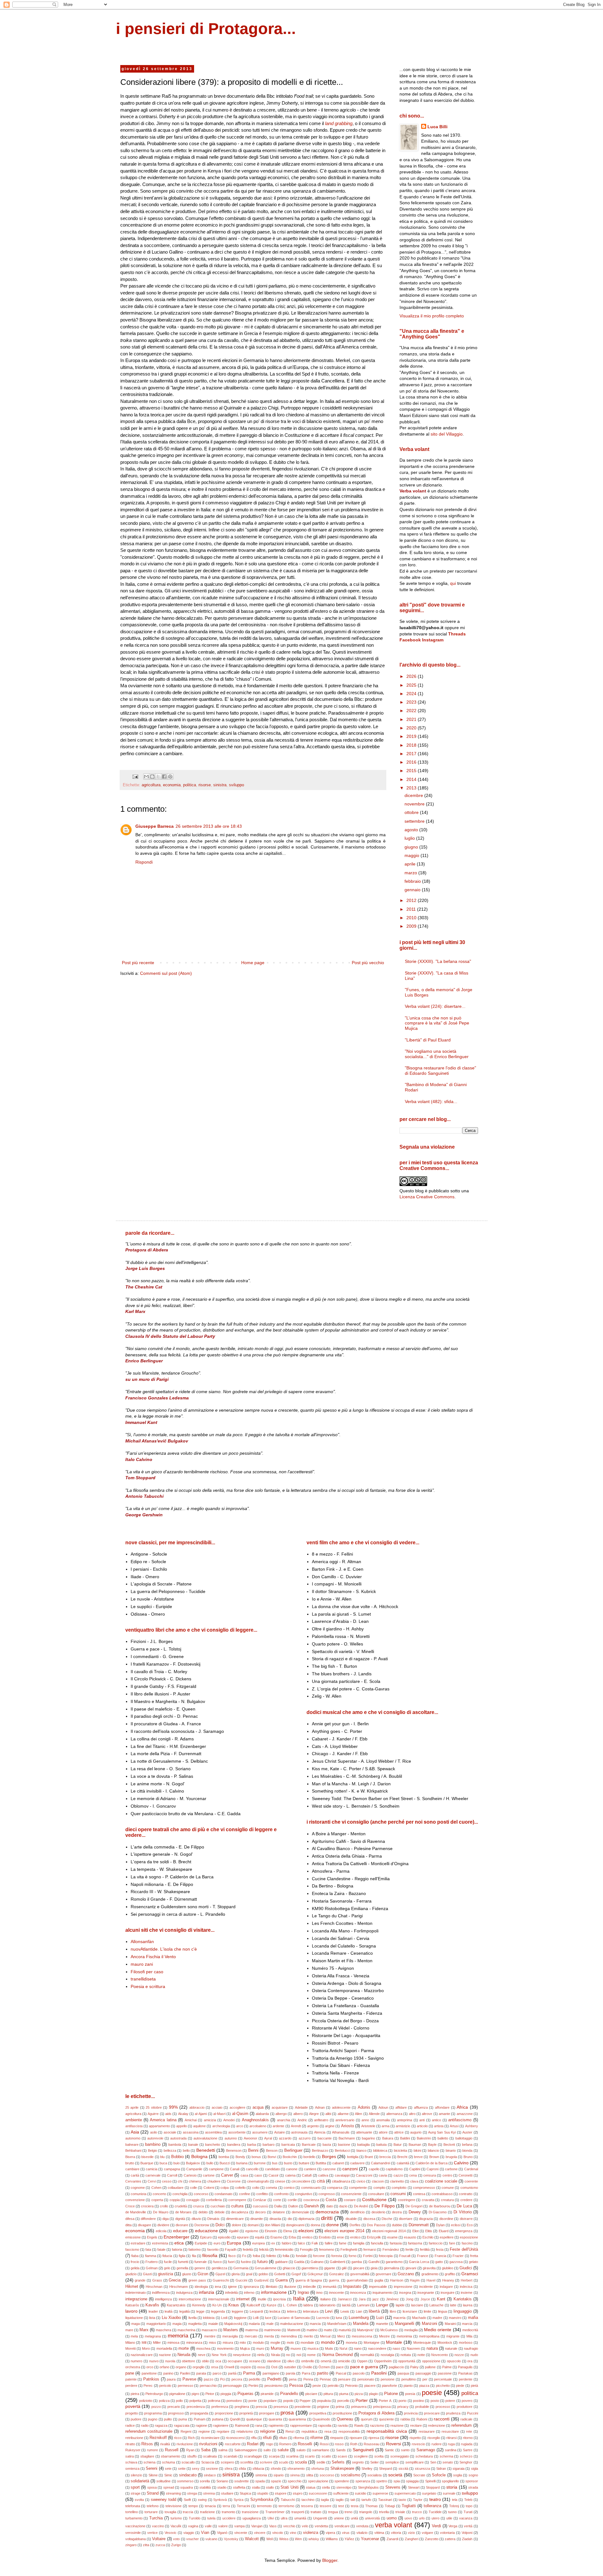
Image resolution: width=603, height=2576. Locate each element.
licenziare (410, 2311)
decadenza (240, 2212)
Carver (227, 2175)
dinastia (275, 2219)
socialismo (350, 2475)
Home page (253, 963)
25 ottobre (154, 2107)
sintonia (261, 2475)
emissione (133, 2237)
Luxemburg (359, 2318)
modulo (258, 2343)
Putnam (200, 2419)
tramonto (228, 2512)
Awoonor (250, 2138)
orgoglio (198, 2367)
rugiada (467, 2444)
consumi (398, 2194)
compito (379, 2188)
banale (193, 2145)
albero (298, 2114)
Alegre (314, 2114)
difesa (130, 2219)
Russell (172, 2450)
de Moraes (184, 2212)
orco (150, 2367)
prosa (287, 2413)
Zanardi (392, 2539)
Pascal (341, 2373)
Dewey (415, 2212)
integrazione (136, 2299)
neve (202, 2355)
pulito (168, 2419)
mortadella (164, 2348)
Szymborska (262, 2500)
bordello (309, 2157)
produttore (464, 2407)
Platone (391, 2394)
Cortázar (260, 2200)
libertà (374, 2311)
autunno (231, 2138)
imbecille (310, 2287)
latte (453, 2305)
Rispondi (144, 862)
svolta (139, 2500)
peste (317, 2386)
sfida (242, 2469)
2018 (412, 745)
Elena (288, 2231)
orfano (164, 2367)
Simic (168, 2475)
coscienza (311, 2200)
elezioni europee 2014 (344, 2231)
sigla (475, 2469)
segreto (358, 2462)
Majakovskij (233, 2324)
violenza (311, 2533)
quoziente (386, 2419)
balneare (132, 2145)
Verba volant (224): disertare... (435, 1006)
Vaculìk (176, 2526)
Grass (157, 2280)
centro (447, 2175)
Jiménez (392, 2299)
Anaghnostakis (255, 2120)
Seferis (338, 2462)
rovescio (418, 2444)
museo (296, 2348)
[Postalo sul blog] (152, 777)
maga (136, 2324)
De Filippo (384, 2206)
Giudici (466, 2268)
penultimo (409, 2379)
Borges (329, 2156)
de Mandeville (136, 2212)
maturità (345, 2330)
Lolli (256, 2318)
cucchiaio (218, 2206)
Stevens (393, 2487)
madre (437, 2318)
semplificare (415, 2462)
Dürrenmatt (419, 2225)
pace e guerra (364, 2367)
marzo (411, 873)
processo (443, 2407)
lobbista (209, 2318)
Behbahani (133, 2150)
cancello (252, 2169)
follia (286, 2256)
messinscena (362, 2336)
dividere (163, 2225)
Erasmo (276, 2237)
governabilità (360, 2274)
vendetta (321, 2526)
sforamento (296, 2469)
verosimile (133, 2533)
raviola (343, 2425)
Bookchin (290, 2157)
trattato (316, 2512)
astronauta (299, 2132)
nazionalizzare (142, 2355)
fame (343, 2243)
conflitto (262, 2194)
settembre (415, 821)
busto (288, 2163)
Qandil (235, 2419)
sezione (212, 2469)
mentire (210, 2336)
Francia (440, 2256)
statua (311, 2487)
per (425, 2379)
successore (318, 2493)
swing (202, 2500)
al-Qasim (240, 2114)
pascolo (359, 2373)
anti (422, 2120)
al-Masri (219, 2114)
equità (260, 2237)
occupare (235, 2361)
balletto (443, 2138)
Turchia (156, 2518)
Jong (410, 2299)
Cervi (152, 2181)
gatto (439, 2262)
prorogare (267, 2413)
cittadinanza (341, 2181)
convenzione (135, 2200)
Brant (369, 2157)
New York (219, 2355)
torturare (151, 2512)
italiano (326, 2299)
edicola (161, 2231)
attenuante (364, 2132)
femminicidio (284, 2249)
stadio (222, 2487)
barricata (288, 2145)
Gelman (152, 2268)
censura (430, 2175)
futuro (262, 2262)
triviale (400, 2512)
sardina (451, 2450)
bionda (467, 2150)
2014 (412, 779)
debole (220, 2212)
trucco (417, 2512)
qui (453, 583)
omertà (326, 2361)
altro (412, 2114)
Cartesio (190, 2175)
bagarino (368, 2138)
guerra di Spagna (309, 2280)
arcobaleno (258, 2126)
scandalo (231, 2456)
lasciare (417, 2305)
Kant (441, 2299)
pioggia (226, 2394)
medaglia (411, 2330)
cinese (280, 2181)
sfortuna (318, 2469)
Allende (374, 2114)
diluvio (196, 2219)
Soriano (222, 2481)
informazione (274, 2292)
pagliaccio (396, 2367)
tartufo (366, 2500)
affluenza (421, 2107)
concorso (201, 2194)
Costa (331, 2200)
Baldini (405, 2138)
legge (200, 2311)
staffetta (239, 2487)
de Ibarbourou (440, 2206)
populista (324, 2401)
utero (435, 2518)
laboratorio (327, 2305)
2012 (412, 900)
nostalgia (387, 2355)
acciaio (217, 2107)
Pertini (253, 2386)
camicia (152, 2169)
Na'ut (343, 2348)
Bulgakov (193, 2163)
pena (293, 2379)
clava (414, 2181)
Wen (298, 2539)
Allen (359, 2114)
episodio (224, 2237)
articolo (422, 2126)
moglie (275, 2343)
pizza (359, 2394)
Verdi (436, 2526)
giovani (411, 2268)
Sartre (468, 2450)
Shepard (386, 2469)
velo (305, 2526)
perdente (466, 2379)
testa (355, 2506)
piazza (424, 2386)
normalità (367, 2355)
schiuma (168, 2462)
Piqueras (245, 2394)
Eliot (416, 2231)
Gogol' (296, 2274)
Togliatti (409, 2506)
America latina (163, 2120)
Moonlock (445, 2343)
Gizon (203, 2274)
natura (432, 2348)
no (288, 2355)
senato (448, 2462)
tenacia (210, 2506)
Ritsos (147, 2444)
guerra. (334, 2280)
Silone (153, 2475)
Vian (205, 2533)
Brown (434, 2157)
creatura (447, 2200)
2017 (412, 754)
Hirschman (154, 2287)
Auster (467, 2132)
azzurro (305, 2138)
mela (134, 2336)
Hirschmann (179, 2287)
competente (358, 2188)
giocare (359, 2268)
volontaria (447, 2533)
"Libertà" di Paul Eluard (428, 1040)
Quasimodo (321, 2419)
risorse (205, 785)
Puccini (473, 2413)
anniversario (345, 2120)
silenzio (136, 2475)
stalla (256, 2487)
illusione (290, 2287)
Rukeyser (133, 2450)
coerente (471, 2181)
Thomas (372, 2506)
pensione (388, 2379)
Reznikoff (158, 2438)
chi (180, 2181)
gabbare (281, 2262)
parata (201, 2373)
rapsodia (325, 2425)
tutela (211, 2518)
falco (301, 2243)
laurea (468, 2305)
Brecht (402, 2157)
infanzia (206, 2292)
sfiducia (258, 2469)
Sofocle (439, 2475)
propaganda (199, 2413)
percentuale (443, 2379)
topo (469, 2506)
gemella (182, 2268)
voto (176, 2539)
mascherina (186, 2330)
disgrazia (426, 2219)
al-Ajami (201, 2114)
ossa (261, 2367)
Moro (146, 2348)
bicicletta (400, 2150)
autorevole (155, 2138)
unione (339, 2518)
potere (450, 2401)
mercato (251, 2336)
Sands (341, 2450)
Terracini (243, 2506)
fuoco (217, 2262)
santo (405, 2450)
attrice (399, 2132)
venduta (362, 2526)
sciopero (227, 2462)
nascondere (377, 2348)
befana (467, 2145)
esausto (410, 2237)
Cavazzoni (364, 2175)
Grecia (175, 2280)
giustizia (166, 2274)
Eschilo (428, 2237)
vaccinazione (135, 2526)
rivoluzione (185, 2444)
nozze (459, 2355)
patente (131, 2379)
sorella (205, 2481)
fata (148, 2249)
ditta (128, 2225)
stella (326, 2487)
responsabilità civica (387, 2431)
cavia (383, 2175)
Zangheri (412, 2539)
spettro (382, 2481)
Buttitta (321, 2163)
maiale (213, 2324)
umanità (300, 2518)
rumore (152, 2450)
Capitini (415, 2169)
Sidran (441, 2469)
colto (256, 2188)
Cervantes (133, 2181)
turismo (176, 2518)
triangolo (366, 2512)
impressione (403, 2287)
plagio (373, 2394)
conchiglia (180, 2194)
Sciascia (208, 2462)
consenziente (351, 2194)
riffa (254, 2438)
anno (365, 2120)
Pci (223, 2379)
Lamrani (363, 2305)
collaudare (176, 2188)
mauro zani (142, 1964)
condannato (223, 2194)
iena (218, 2287)
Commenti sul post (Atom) (166, 973)
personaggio (232, 2386)
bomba (224, 2157)
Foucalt (405, 2256)
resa (328, 2431)
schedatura (424, 2456)
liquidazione (134, 2318)
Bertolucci (342, 2150)
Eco (470, 2225)
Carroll (172, 2175)
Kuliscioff (253, 2305)
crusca (198, 2206)
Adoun (383, 2107)
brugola (451, 2157)
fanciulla (377, 2243)
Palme (447, 2367)
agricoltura (151, 785)
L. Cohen (290, 2305)
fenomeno (327, 2249)
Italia (299, 2299)
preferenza (220, 2407)
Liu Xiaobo (171, 2318)
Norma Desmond (337, 2355)
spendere (342, 2481)
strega (192, 2493)
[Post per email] (135, 777)
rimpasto (337, 2438)
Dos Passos (376, 2225)
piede (460, 2386)
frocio (135, 2262)
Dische (387, 2219)
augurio (416, 2132)
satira (130, 2456)
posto (435, 2401)
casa (244, 2175)
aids (168, 2114)
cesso (167, 2181)
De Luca (464, 2206)
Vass (273, 2526)
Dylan (440, 2225)
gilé (344, 2268)
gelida (135, 2268)
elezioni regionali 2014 (389, 2231)
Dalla (278, 2206)
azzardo (285, 2138)
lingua (443, 2311)
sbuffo (192, 2456)
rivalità (165, 2444)
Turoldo (195, 2518)
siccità (403, 2469)
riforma (299, 2438)
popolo (288, 2401)
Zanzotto (432, 2539)
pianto (408, 2386)
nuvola (170, 2361)
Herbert (467, 2280)
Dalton (293, 2206)
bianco (361, 2150)
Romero (285, 2444)
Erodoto (325, 2237)
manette (382, 2324)
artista (439, 2126)
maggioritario (156, 2324)
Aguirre (153, 2114)
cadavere (357, 2163)
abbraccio (197, 2107)
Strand (153, 2493)
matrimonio (272, 2330)
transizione (250, 2512)
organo (181, 2367)
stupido (263, 2493)
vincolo (278, 2533)
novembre (415, 804)
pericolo (165, 2386)
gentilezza (219, 2268)
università (372, 2518)
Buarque (147, 2163)
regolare (223, 2431)
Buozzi (225, 2163)
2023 (412, 702)
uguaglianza (252, 2518)
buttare (304, 2163)
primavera (359, 2407)
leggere (237, 2311)
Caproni (432, 2169)
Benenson (234, 2150)
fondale (301, 2256)
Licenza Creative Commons (427, 1197)
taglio (340, 2500)
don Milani (272, 2225)
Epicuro (206, 2237)
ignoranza (251, 2287)
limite (427, 2311)
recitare (416, 2425)
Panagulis (465, 2367)
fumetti (183, 2262)
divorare (182, 2225)
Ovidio (307, 2367)
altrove (427, 2114)
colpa (225, 2188)
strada (473, 2487)
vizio (411, 2533)
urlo (422, 2518)
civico (361, 2181)
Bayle (432, 2145)
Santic (389, 2450)
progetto (132, 2413)
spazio (276, 2481)
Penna (308, 2379)
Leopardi (256, 2311)
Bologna (199, 2156)
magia (177, 2324)
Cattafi (307, 2175)
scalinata (210, 2456)
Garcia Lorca (419, 2262)
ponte (253, 2401)
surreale (449, 2493)
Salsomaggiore (246, 2450)
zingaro (131, 2545)
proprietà (246, 2413)
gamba (357, 2262)
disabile (351, 2219)
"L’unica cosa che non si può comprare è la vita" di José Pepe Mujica (437, 1023)
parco (217, 2373)
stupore (281, 2493)
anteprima (405, 2120)
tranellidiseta (143, 1979)
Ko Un (217, 2305)
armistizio (403, 2126)
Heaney (448, 2280)
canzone (329, 2169)
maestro (455, 2318)
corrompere (237, 2200)
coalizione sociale (441, 2181)
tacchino (308, 2500)
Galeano (317, 2262)
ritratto (130, 2444)
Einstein (271, 2231)
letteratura (311, 2311)
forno (353, 2256)
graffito (450, 2274)
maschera (163, 2330)
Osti (274, 2367)
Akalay (183, 2114)
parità (232, 2373)
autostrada (178, 2138)
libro (393, 2311)
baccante (325, 2138)
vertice (152, 2533)
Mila (469, 2336)
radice (130, 2425)
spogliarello (450, 2481)
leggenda (218, 2311)
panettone (149, 2373)
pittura (328, 2394)
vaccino (158, 2526)
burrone (260, 2163)
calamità (403, 2163)
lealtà (168, 2311)
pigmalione (177, 2394)
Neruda (184, 2355)
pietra (135, 2394)
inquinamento (383, 2293)
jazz (376, 2299)
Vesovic (171, 2533)
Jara (362, 2299)
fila (194, 2256)
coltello (240, 2188)
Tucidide (435, 2512)
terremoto (264, 2506)
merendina (289, 2336)
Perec (148, 2386)
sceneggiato (400, 2456)
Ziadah (467, 2539)
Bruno (468, 2157)
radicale (466, 2419)
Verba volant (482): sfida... (431, 1101)
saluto (301, 2450)
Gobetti (280, 2274)
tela (455, 2500)
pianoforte (389, 2386)
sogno (473, 2475)
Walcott (252, 2539)
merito (308, 2336)
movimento (225, 2348)
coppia (175, 2200)
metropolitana (429, 2336)
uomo (392, 2518)
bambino (153, 2145)
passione (445, 2373)
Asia (135, 2132)
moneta (351, 2343)
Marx (144, 2330)
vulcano (211, 2539)
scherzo (466, 2456)
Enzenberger (177, 2237)
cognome (138, 2188)
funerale (201, 2262)
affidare (401, 2107)
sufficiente (341, 2493)
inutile (262, 2299)
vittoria (396, 2533)
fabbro (287, 2243)
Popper (305, 2401)
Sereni (152, 2469)
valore (223, 2526)
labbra (308, 2305)
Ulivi (271, 2518)
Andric (302, 2120)
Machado (419, 2318)
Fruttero (152, 2262)
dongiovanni (295, 2225)
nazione (165, 2355)
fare (452, 2243)
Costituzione (374, 2200)
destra (397, 2212)
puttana (218, 2419)
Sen (433, 2462)
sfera (228, 2469)
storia (452, 2487)
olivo (291, 2361)
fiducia (167, 2256)
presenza (281, 2407)
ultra (284, 2518)
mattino (312, 2330)
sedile (321, 2462)
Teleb (468, 2500)
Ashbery (472, 2126)
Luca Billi (437, 127)
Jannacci (345, 2299)
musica (313, 2348)
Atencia (320, 2132)
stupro (298, 2493)
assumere (260, 2132)
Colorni (209, 2188)
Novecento (440, 2355)
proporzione (224, 2413)
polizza (164, 2401)
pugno (153, 2419)
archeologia (221, 2126)
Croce (130, 2206)
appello (182, 2126)
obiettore (188, 2361)
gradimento (430, 2274)
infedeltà (231, 2293)
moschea (203, 2348)
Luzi (380, 2318)
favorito (213, 2249)
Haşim (415, 2280)
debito (203, 2212)
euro (217, 2243)
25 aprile (132, 2107)
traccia (188, 2512)
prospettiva (318, 2413)
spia (397, 2481)
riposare (356, 2438)
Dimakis (213, 2219)
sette (182, 2469)
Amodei (229, 2120)
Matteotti (294, 2330)
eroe (340, 2237)
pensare (344, 2379)
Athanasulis (341, 2132)
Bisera (130, 2157)
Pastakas (465, 2373)
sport (135, 2487)
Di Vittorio (463, 2212)
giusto (187, 2274)
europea (258, 2243)
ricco (178, 2438)
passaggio (423, 2373)
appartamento (159, 2126)
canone (292, 2169)
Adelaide (301, 2107)
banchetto (213, 2145)
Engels (152, 2237)
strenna (209, 2493)
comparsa (335, 2188)
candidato (272, 2169)
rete (469, 2431)
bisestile (147, 2157)
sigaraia (459, 2469)
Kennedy (199, 2305)
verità (468, 2526)
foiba (256, 2256)
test (341, 2506)
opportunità (407, 2361)
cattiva (323, 2175)
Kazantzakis (176, 2305)
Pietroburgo (154, 2394)
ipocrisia (280, 2299)
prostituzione (342, 2413)
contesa (419, 2194)
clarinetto (397, 2181)
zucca (160, 2545)
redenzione (437, 2425)
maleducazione (292, 2324)
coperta (157, 2200)
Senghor (466, 2462)
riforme (317, 2438)
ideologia (201, 2287)
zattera (450, 2539)
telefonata (133, 2506)
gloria (236, 2274)
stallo (270, 2487)
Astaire (280, 2132)
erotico (355, 2237)
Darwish (312, 2206)
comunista (139, 2194)
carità (135, 2175)
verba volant (394, 2525)
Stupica (245, 2493)
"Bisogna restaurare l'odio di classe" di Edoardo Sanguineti (440, 1071)
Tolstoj (454, 2506)
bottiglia (353, 2157)
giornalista (391, 2268)
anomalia (383, 2120)
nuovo (154, 2361)
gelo (167, 2268)
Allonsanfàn (142, 1942)
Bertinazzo (320, 2150)
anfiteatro (321, 2120)
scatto (326, 2456)
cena (413, 2175)
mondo (328, 2342)
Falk (315, 2243)
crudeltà (181, 2206)
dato (330, 2206)
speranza (363, 2481)
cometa (271, 2188)
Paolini (185, 2373)
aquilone (199, 2126)
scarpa (274, 2456)
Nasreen (413, 2348)
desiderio (378, 2212)
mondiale (307, 2343)
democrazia (327, 2212)
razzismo (377, 2425)
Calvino (461, 2163)
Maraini (450, 2324)
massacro (209, 2330)
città (321, 2181)
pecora (237, 2379)
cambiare (132, 2169)
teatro (435, 2499)
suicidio (361, 2493)
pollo (179, 2401)
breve (418, 2157)
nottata (406, 2355)
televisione (174, 2506)
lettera (292, 2311)
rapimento (276, 2425)
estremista (160, 2243)
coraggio (193, 2200)
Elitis (429, 2231)
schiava (131, 2462)
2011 (412, 909)
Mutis (329, 2348)
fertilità (425, 2249)
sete (168, 2469)
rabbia (405, 2419)
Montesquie (422, 2343)
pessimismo (274, 2386)
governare (383, 2274)
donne (333, 2225)
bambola (175, 2145)
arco (240, 2126)
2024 (412, 694)
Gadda (299, 2262)
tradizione (207, 2512)
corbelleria (214, 2200)
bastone (344, 2145)
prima (340, 2407)
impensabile (378, 2287)
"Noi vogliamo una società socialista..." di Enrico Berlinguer (437, 1054)
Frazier (458, 2256)
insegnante (426, 2293)
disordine (446, 2219)
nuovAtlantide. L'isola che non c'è (164, 1949)
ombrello (308, 2361)
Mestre (384, 2336)
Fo (244, 2256)
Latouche (436, 2305)
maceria (399, 2318)
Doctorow (202, 2225)
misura (228, 2343)
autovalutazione (205, 2138)
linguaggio (463, 2311)
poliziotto (146, 2401)
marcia (467, 2324)
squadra (187, 2487)
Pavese (189, 2379)
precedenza (196, 2407)
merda (269, 2336)
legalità (185, 2311)
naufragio (471, 2348)
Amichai (191, 2120)
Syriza (239, 2500)
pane (130, 2373)
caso (258, 2175)
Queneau (345, 2419)
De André (361, 2206)
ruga (451, 2444)
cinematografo (258, 2181)
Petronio (351, 2386)
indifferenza (161, 2293)
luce (268, 2318)
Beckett (449, 2145)
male (270, 2324)
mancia (315, 2324)
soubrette (242, 2481)
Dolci (220, 2225)
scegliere (361, 2456)
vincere (260, 2533)
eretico (307, 2237)
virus (346, 2533)
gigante (330, 2268)
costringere (407, 2200)
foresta (337, 2256)
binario (451, 2150)
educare (180, 2231)
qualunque (254, 2419)
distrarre (466, 2219)
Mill (144, 2343)
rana (259, 2425)
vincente (241, 2533)
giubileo (448, 2268)
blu (162, 2157)
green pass (197, 2280)
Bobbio (177, 2157)
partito (323, 2373)
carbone (451, 2169)
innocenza (358, 2293)
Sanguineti (363, 2450)
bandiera (234, 2145)
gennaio (413, 890)
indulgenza (184, 2293)
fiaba (135, 2256)
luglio (410, 838)
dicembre (414, 795)
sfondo (276, 2469)
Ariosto (348, 2126)
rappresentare (301, 2425)
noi (299, 2355)
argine (330, 2126)
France (423, 2256)
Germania (241, 2268)
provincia (411, 2413)
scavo (342, 2456)
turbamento (134, 2518)
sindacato (188, 2475)
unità (354, 2518)
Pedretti (274, 2379)
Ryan (190, 2450)
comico (289, 2188)
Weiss (284, 2539)
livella (193, 2318)
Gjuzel (220, 2274)
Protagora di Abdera (376, 2413)
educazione (206, 2231)
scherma (446, 2456)
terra (226, 2506)
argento (313, 2126)
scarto (310, 2456)
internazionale (219, 2299)
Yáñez (349, 2539)
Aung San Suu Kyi (442, 2132)
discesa (369, 2219)
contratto (466, 2194)
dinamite (257, 2219)
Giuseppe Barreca (155, 826)
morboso (466, 2343)
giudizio (131, 2274)
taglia (325, 2500)
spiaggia (412, 2481)
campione (216, 2169)
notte (421, 2355)
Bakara (388, 2138)
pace (340, 2367)
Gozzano (406, 2274)
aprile (411, 864)
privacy (403, 2407)
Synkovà (220, 2500)
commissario (311, 2188)
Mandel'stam (337, 2324)
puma (183, 2419)
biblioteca (380, 2150)
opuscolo (454, 2361)
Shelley (367, 2469)
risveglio (434, 2438)
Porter (362, 2400)
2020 (412, 728)
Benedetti (206, 2150)
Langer (382, 2305)
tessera (307, 2506)
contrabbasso (442, 2194)
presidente (303, 2407)
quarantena (297, 2419)
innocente (337, 2293)
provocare (432, 2413)
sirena (295, 2475)
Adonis (364, 2107)
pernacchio (208, 2386)
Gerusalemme (266, 2268)
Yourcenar (370, 2539)
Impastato (352, 2287)
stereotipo (344, 2487)
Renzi (290, 2431)
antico (436, 2120)
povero (467, 2401)
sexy (196, 2469)
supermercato (405, 2493)
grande (140, 2280)
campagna (172, 2169)
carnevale (153, 2175)
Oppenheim (383, 2361)
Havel (431, 2280)
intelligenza (163, 2299)
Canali (235, 2169)
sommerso (185, 2481)
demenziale (300, 2212)
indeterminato (136, 2293)
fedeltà (248, 2249)
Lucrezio (323, 2318)
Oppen (362, 2361)
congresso (327, 2194)
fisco (232, 2256)
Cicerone (234, 2181)
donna (315, 2225)
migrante (453, 2336)
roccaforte (233, 2444)
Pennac (326, 2379)
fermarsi (370, 2249)
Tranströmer (275, 2512)
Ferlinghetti (349, 2249)
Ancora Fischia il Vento (153, 1957)
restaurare (427, 2431)
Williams (332, 2539)
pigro (195, 2394)
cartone (209, 2175)
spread (169, 2487)
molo (290, 2343)
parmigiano (271, 2373)
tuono (452, 2512)
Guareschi (221, 2280)
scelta (379, 2456)
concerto (159, 2194)
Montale (394, 2342)
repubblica (309, 2431)
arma (386, 2126)
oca (218, 2361)
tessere (326, 2506)
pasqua (403, 2373)
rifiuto (283, 2438)
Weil (269, 2539)
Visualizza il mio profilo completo (432, 316)
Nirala (275, 2355)
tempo (193, 2506)
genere (200, 2268)
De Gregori (414, 2206)
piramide (267, 2394)
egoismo (252, 2231)
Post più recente (138, 963)
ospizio (246, 2367)
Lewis (345, 2311)
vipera (330, 2533)
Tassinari (385, 2500)
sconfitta (247, 2462)
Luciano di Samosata (294, 2318)
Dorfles (355, 2225)
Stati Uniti (289, 2487)
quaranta (275, 2419)
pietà (474, 2386)
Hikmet (132, 2287)
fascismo (132, 2249)
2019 (412, 736)
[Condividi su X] (158, 777)
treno (348, 2512)
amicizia (210, 2120)
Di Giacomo (438, 2212)
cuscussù (260, 2206)
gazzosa (456, 2262)
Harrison (397, 2280)
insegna (405, 2293)
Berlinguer (293, 2150)
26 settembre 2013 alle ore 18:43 (209, 826)
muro (260, 2348)
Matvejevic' (366, 2330)
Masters (231, 2330)
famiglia (359, 2243)
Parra (306, 2373)
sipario (279, 2475)
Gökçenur (315, 2274)
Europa (234, 2243)
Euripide (201, 2243)
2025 (412, 685)
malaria (254, 2324)
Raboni (422, 2419)
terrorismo (286, 2506)
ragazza (161, 2425)
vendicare (342, 2526)
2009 (412, 926)
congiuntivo (304, 2194)
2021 (412, 719)
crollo (164, 2206)
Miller (157, 2343)
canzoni (350, 2169)
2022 (412, 711)
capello (374, 2169)
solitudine (163, 2481)
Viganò (222, 2533)
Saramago (426, 2450)
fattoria (177, 2249)
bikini (417, 2150)
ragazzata (182, 2425)
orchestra (133, 2367)
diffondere (148, 2219)
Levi (329, 2311)
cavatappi (342, 2175)
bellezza (170, 2150)
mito (243, 2343)
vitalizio (362, 2533)
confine (244, 2194)
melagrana (153, 2336)
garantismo (394, 2262)
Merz (341, 2336)
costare (350, 2200)
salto (267, 2450)
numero (136, 2361)
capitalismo (394, 2169)
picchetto (443, 2386)
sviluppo (236, 785)
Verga (453, 2526)
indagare (446, 2287)
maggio (413, 855)
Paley (414, 2367)
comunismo (469, 2188)
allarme (343, 2114)
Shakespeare (342, 2469)
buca (163, 2163)
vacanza (466, 2518)
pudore (136, 2419)
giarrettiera (310, 2268)
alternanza (394, 2114)
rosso (339, 2444)
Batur (398, 2145)
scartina (292, 2456)
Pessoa (296, 2386)
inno (319, 2293)
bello (186, 2150)
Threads (457, 634)
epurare (243, 2237)
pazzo (209, 2379)
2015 (412, 771)
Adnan (320, 2107)
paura (171, 2379)
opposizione (431, 2361)
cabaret (338, 2163)
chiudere (214, 2181)
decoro (260, 2212)
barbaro (269, 2145)
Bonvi (272, 2157)
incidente (426, 2287)
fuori (231, 2262)
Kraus (234, 2305)
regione (204, 2431)
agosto (412, 830)
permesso (185, 2386)
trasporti (298, 2512)
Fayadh (231, 2249)
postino (418, 2401)
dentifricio (357, 2212)
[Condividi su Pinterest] (170, 777)
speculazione (318, 2481)
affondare (442, 2107)
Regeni (186, 2431)
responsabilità (349, 2431)
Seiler (375, 2462)
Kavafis (152, 2305)
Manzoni (429, 2324)
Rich (191, 2438)
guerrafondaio (357, 2280)
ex (273, 2243)
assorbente (237, 2132)
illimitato (272, 2287)
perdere (131, 2386)
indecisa (466, 2287)
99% (173, 2107)
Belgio (152, 2150)
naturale (451, 2348)
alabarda (262, 2114)
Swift (187, 2500)
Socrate (419, 2475)
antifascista (134, 2126)
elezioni (306, 2231)
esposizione (469, 2237)
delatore (279, 2212)
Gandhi (374, 2262)
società (395, 2475)
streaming (173, 2493)
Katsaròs (132, 2305)
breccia (385, 2157)
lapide (400, 2305)
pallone (430, 2367)
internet (243, 2299)
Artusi (454, 2126)
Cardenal (471, 2169)
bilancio (433, 2150)
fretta (474, 2256)
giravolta (429, 2268)
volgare (427, 2533)
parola (291, 2373)
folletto (271, 2256)
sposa (152, 2487)
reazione (397, 2425)
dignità (180, 2219)
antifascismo (460, 2120)
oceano (255, 2361)
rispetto (415, 2438)
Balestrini (424, 2138)
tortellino (132, 2512)
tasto (402, 2500)
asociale (170, 2132)
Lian (359, 2311)
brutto (130, 2163)
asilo (154, 2132)
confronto (281, 2194)
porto (402, 2401)
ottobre (412, 812)
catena (290, 2175)
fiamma (151, 2256)
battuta (381, 2145)
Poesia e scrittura (148, 1986)
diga (166, 2219)
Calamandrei (380, 2163)
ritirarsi (451, 2438)
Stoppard (433, 2487)
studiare (227, 2493)
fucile (168, 2262)
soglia (458, 2475)
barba (252, 2145)
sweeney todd (163, 2500)
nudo (474, 2355)
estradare (138, 2243)
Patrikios (151, 2379)
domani (253, 2225)
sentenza (132, 2469)
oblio (205, 2361)
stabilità (205, 2487)
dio (290, 2219)
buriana (242, 2163)
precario (174, 2407)
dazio (343, 2206)
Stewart (414, 2487)
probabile (422, 2407)
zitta (146, 2545)
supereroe (380, 2493)
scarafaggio (253, 2456)
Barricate (309, 2145)
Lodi (224, 2318)
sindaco (210, 2475)
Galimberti (337, 2262)
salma (223, 2450)
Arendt (296, 2126)
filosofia (210, 2255)
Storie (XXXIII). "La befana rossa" (438, 961)
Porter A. (385, 2401)
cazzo (398, 2175)
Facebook (410, 640)
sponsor (472, 2481)
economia (172, 785)
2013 (412, 788)
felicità (264, 2249)
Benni (253, 2150)
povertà (133, 2406)
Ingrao (303, 2293)
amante (444, 2114)
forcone (319, 2256)
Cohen (156, 2188)
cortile (292, 2200)
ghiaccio (289, 2268)
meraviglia (230, 2336)
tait (353, 2500)
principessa (382, 2407)
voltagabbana (136, 2539)
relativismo (245, 2431)
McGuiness (389, 2330)
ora (470, 2361)
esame (392, 2237)
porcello (343, 2401)
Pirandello (289, 2394)
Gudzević (261, 2280)
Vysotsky (231, 2539)
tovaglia (170, 2512)
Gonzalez (337, 2274)
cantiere (310, 2169)
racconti (442, 2419)
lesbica (275, 2311)
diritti (327, 2218)
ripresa (374, 2438)
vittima (379, 2533)
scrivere (266, 2462)
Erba (292, 2237)
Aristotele (368, 2126)
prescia (261, 2407)
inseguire (448, 2293)
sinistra (220, 785)
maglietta (195, 2324)
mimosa (173, 2343)
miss (212, 2343)
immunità (330, 2287)
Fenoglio (306, 2249)
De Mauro (161, 2212)
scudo (284, 2462)
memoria (178, 2336)
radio (145, 2425)
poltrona (214, 2401)
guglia (379, 2280)
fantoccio (436, 2243)
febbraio (413, 881)
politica (190, 785)
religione (268, 2431)
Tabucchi (288, 2500)
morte (184, 2348)
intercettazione (190, 2299)
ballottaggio (464, 2138)
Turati (468, 2512)
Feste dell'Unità (464, 2249)
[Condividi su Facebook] (164, 777)
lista (152, 2318)
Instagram (433, 640)
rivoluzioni (208, 2444)
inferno (249, 2293)
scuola (301, 2462)
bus (275, 2163)
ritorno (468, 2438)
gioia (374, 2268)
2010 (412, 918)
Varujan (257, 2526)
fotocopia (386, 2256)
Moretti (130, 2348)
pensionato (366, 2379)
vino (293, 2533)
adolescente (341, 2107)
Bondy (240, 2157)
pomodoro (234, 2401)
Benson (272, 2150)
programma (153, 2413)
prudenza (453, 2413)
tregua (333, 2512)
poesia (410, 2394)
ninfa (261, 2355)
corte (277, 2200)
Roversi (394, 2444)
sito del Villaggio (447, 434)
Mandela (361, 2324)
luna (339, 2318)
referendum (462, 2425)
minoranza (194, 2343)
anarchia (284, 2120)
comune (448, 2188)
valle (208, 2526)
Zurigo (176, 2545)
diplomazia (306, 2219)
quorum (367, 2419)
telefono (153, 2506)
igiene (232, 2287)
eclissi (456, 2225)
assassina (191, 2132)
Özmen (324, 2367)
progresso (176, 2413)
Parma (249, 2373)
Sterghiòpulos (368, 2487)
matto (328, 2330)
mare (129, 2330)
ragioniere (221, 2425)
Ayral (268, 2138)
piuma (344, 2394)
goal (249, 2274)
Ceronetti (465, 2175)
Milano (130, 2343)
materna (252, 2330)
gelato (473, 2262)
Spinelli (430, 2481)
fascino (467, 2243)
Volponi (467, 2533)
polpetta (195, 2401)
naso (396, 2348)
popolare (270, 2401)
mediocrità (470, 2330)
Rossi (324, 2444)
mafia (473, 2318)
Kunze (272, 2305)
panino (168, 2373)
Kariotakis (463, 2299)
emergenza (464, 2231)
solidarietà (140, 2481)
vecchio (289, 2526)
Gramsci (470, 2274)
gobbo (263, 2274)
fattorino (195, 2249)
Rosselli (305, 2444)
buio (177, 2163)
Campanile (194, 2169)
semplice (392, 2462)
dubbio (397, 2225)
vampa (239, 2526)
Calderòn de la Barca (432, 2163)
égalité (234, 2231)
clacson (378, 2181)
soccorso (327, 2475)
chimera (195, 2181)
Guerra (282, 2280)
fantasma (415, 2243)
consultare (376, 2194)
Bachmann (347, 2138)
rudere (437, 2444)
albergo (281, 2114)
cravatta (428, 2200)
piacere (370, 2386)
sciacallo (188, 2462)
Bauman (415, 2145)
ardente (278, 2126)
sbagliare (147, 2456)
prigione (323, 2407)
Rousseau (372, 2444)
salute (283, 2450)
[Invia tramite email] (146, 777)
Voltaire (159, 2539)
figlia (182, 2256)
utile (449, 2518)
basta (327, 2145)
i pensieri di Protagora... (206, 29)
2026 (412, 676)
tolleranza (432, 2506)
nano (358, 2348)
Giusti (147, 2274)
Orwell (229, 2367)
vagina (193, 2526)
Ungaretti (320, 2518)
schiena (149, 2462)
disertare (406, 2219)
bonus (256, 2157)
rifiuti (267, 2438)
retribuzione (134, 2438)
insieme (467, 2293)
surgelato (429, 2493)
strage (136, 2493)
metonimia (404, 2336)
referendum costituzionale (149, 2431)
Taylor (418, 2500)
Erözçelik (374, 2237)
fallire (329, 2243)
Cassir (274, 2175)
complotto (399, 2188)
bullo (210, 2163)
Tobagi (390, 2506)
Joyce (425, 2299)
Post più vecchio (368, 963)
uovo (408, 2518)
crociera (147, 2206)
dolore (236, 2225)
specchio (295, 2481)
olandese (274, 2361)
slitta (310, 2475)
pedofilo (255, 2379)
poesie (432, 2393)
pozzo (156, 2407)
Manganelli (405, 2324)
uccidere (229, 2518)
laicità (346, 2305)
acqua (258, 2107)
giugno (412, 847)
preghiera (242, 2407)
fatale (161, 2249)
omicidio (344, 2361)
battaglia (363, 2145)
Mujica (245, 2348)
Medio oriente (438, 2330)
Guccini (241, 2280)
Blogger (330, 2560)
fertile (410, 2249)
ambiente (134, 2120)
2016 (412, 762)
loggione (240, 2318)
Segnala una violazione (427, 1147)
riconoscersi (235, 2438)
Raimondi (242, 2425)
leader (153, 2311)
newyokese (242, 2355)
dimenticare (235, 2219)
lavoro (131, 2311)
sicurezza (422, 2469)
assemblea (213, 2132)
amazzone (465, 2114)
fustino (246, 2262)
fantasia (396, 2243)
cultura (237, 2206)
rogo (269, 2444)
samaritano (321, 2450)
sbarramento (171, 2456)
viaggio (189, 2533)
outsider (290, 2367)
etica (179, 2243)
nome (311, 2355)
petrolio (333, 2386)
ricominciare (210, 2438)
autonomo (133, 2138)
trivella (384, 2512)
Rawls (359, 2425)
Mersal (325, 2336)
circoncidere (301, 2181)
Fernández (391, 2249)
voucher (193, 2539)
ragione (201, 2425)
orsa (215, 2367)
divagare (144, 2225)
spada (260, 2481)
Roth (354, 2444)
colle (193, 2188)
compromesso (424, 2188)
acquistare (280, 2107)
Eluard (444, 2231)
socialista (375, 2475)
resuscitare (450, 2431)
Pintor (210, 2394)
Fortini (368, 2256)
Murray (277, 2348)
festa (440, 2249)
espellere (447, 2237)
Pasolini (379, 2373)
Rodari (253, 2444)
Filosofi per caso (147, 1972)
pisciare (311, 2394)
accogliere (237, 2107)
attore (383, 2132)
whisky (314, 2539)
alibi (328, 2114)
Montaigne (372, 2343)
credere (466, 2200)
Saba (206, 2450)
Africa (462, 2107)
